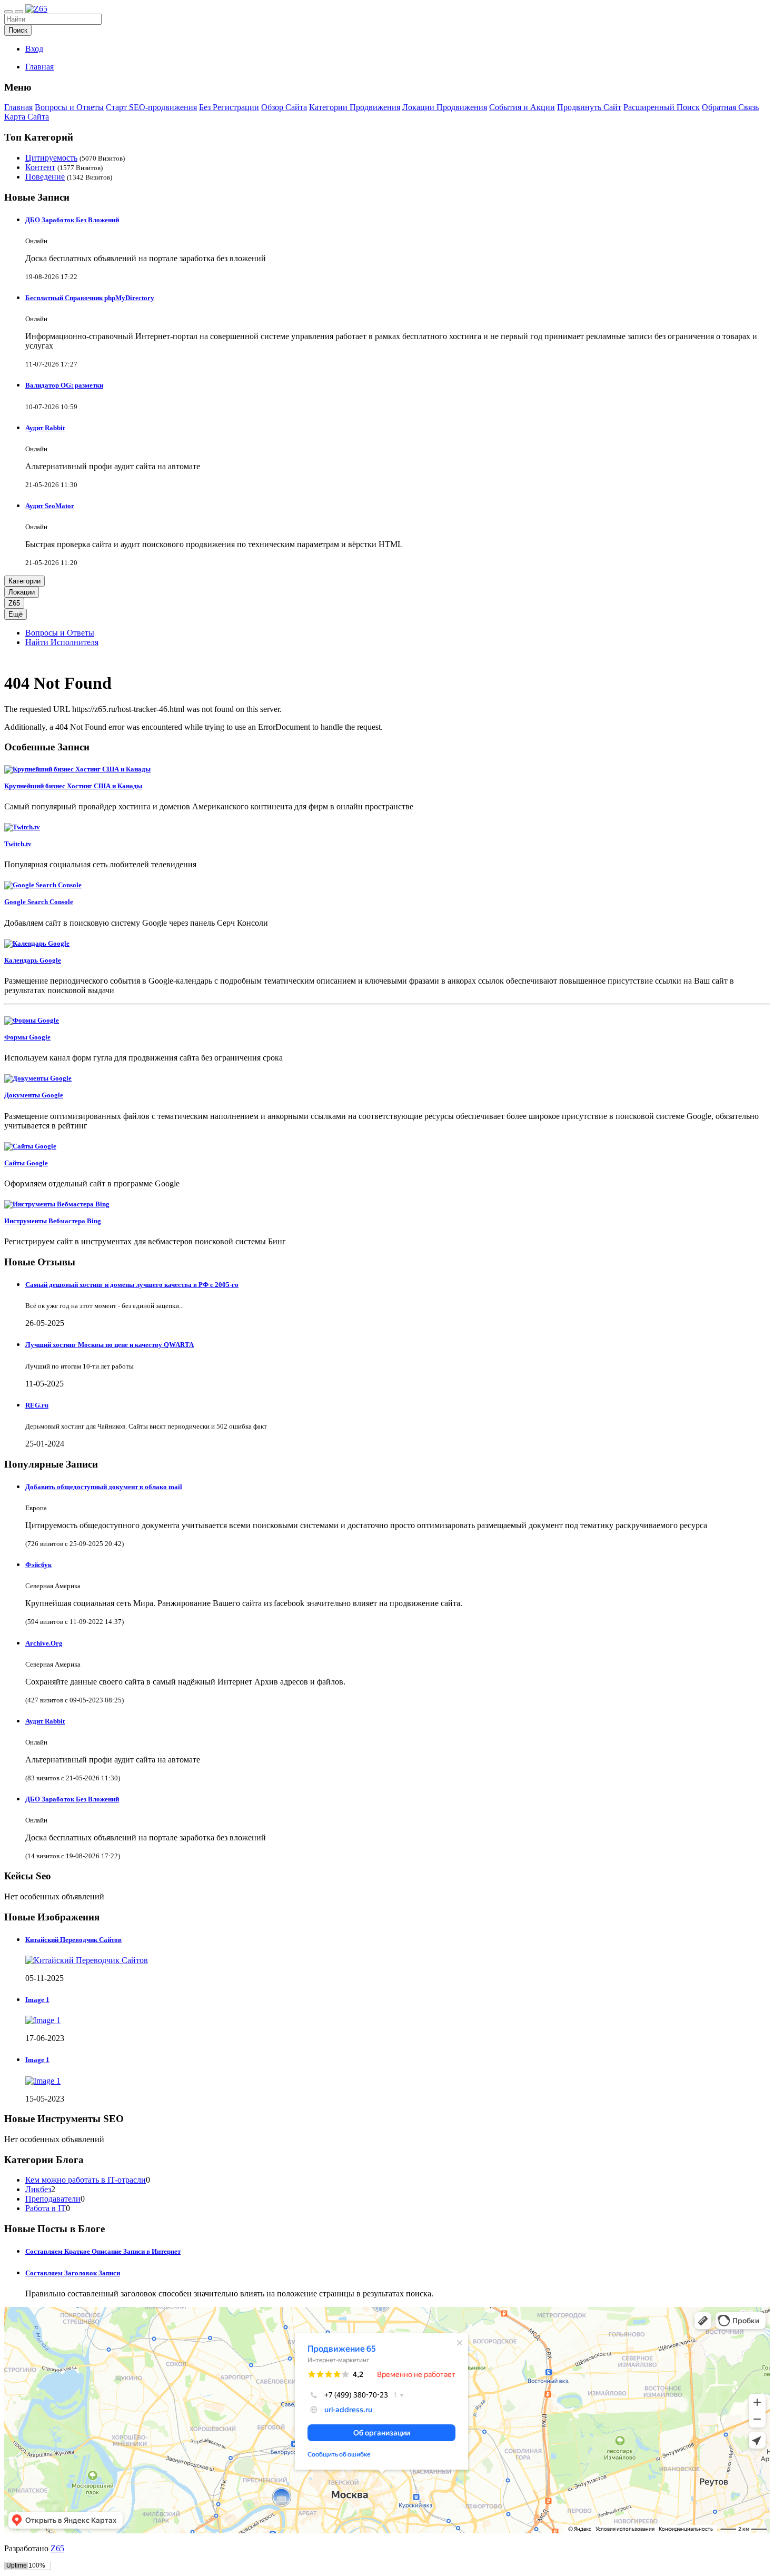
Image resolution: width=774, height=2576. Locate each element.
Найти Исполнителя (62, 642)
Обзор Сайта (284, 107)
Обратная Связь (730, 107)
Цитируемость (51, 158)
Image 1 (37, 2000)
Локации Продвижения (445, 107)
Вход (34, 49)
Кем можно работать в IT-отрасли (86, 2180)
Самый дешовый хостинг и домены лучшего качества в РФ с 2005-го (132, 1285)
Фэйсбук (38, 1565)
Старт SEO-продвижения (151, 107)
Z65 (14, 603)
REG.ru (37, 1405)
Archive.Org (44, 1643)
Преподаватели (53, 2199)
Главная (39, 67)
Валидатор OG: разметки (64, 385)
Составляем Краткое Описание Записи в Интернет (103, 2251)
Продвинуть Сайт (589, 107)
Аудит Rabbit (45, 428)
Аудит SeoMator (50, 506)
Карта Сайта (27, 117)
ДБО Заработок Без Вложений (72, 220)
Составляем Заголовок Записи (73, 2273)
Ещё (16, 614)
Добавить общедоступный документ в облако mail (104, 1487)
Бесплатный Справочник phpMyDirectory (90, 298)
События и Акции (522, 107)
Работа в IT (46, 2208)
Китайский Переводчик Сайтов (73, 1940)
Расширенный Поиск (662, 107)
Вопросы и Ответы (69, 107)
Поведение (45, 177)
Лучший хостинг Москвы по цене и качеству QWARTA (110, 1345)
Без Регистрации (229, 107)
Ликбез (38, 2189)
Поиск (18, 30)
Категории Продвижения (355, 107)
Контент (40, 167)
